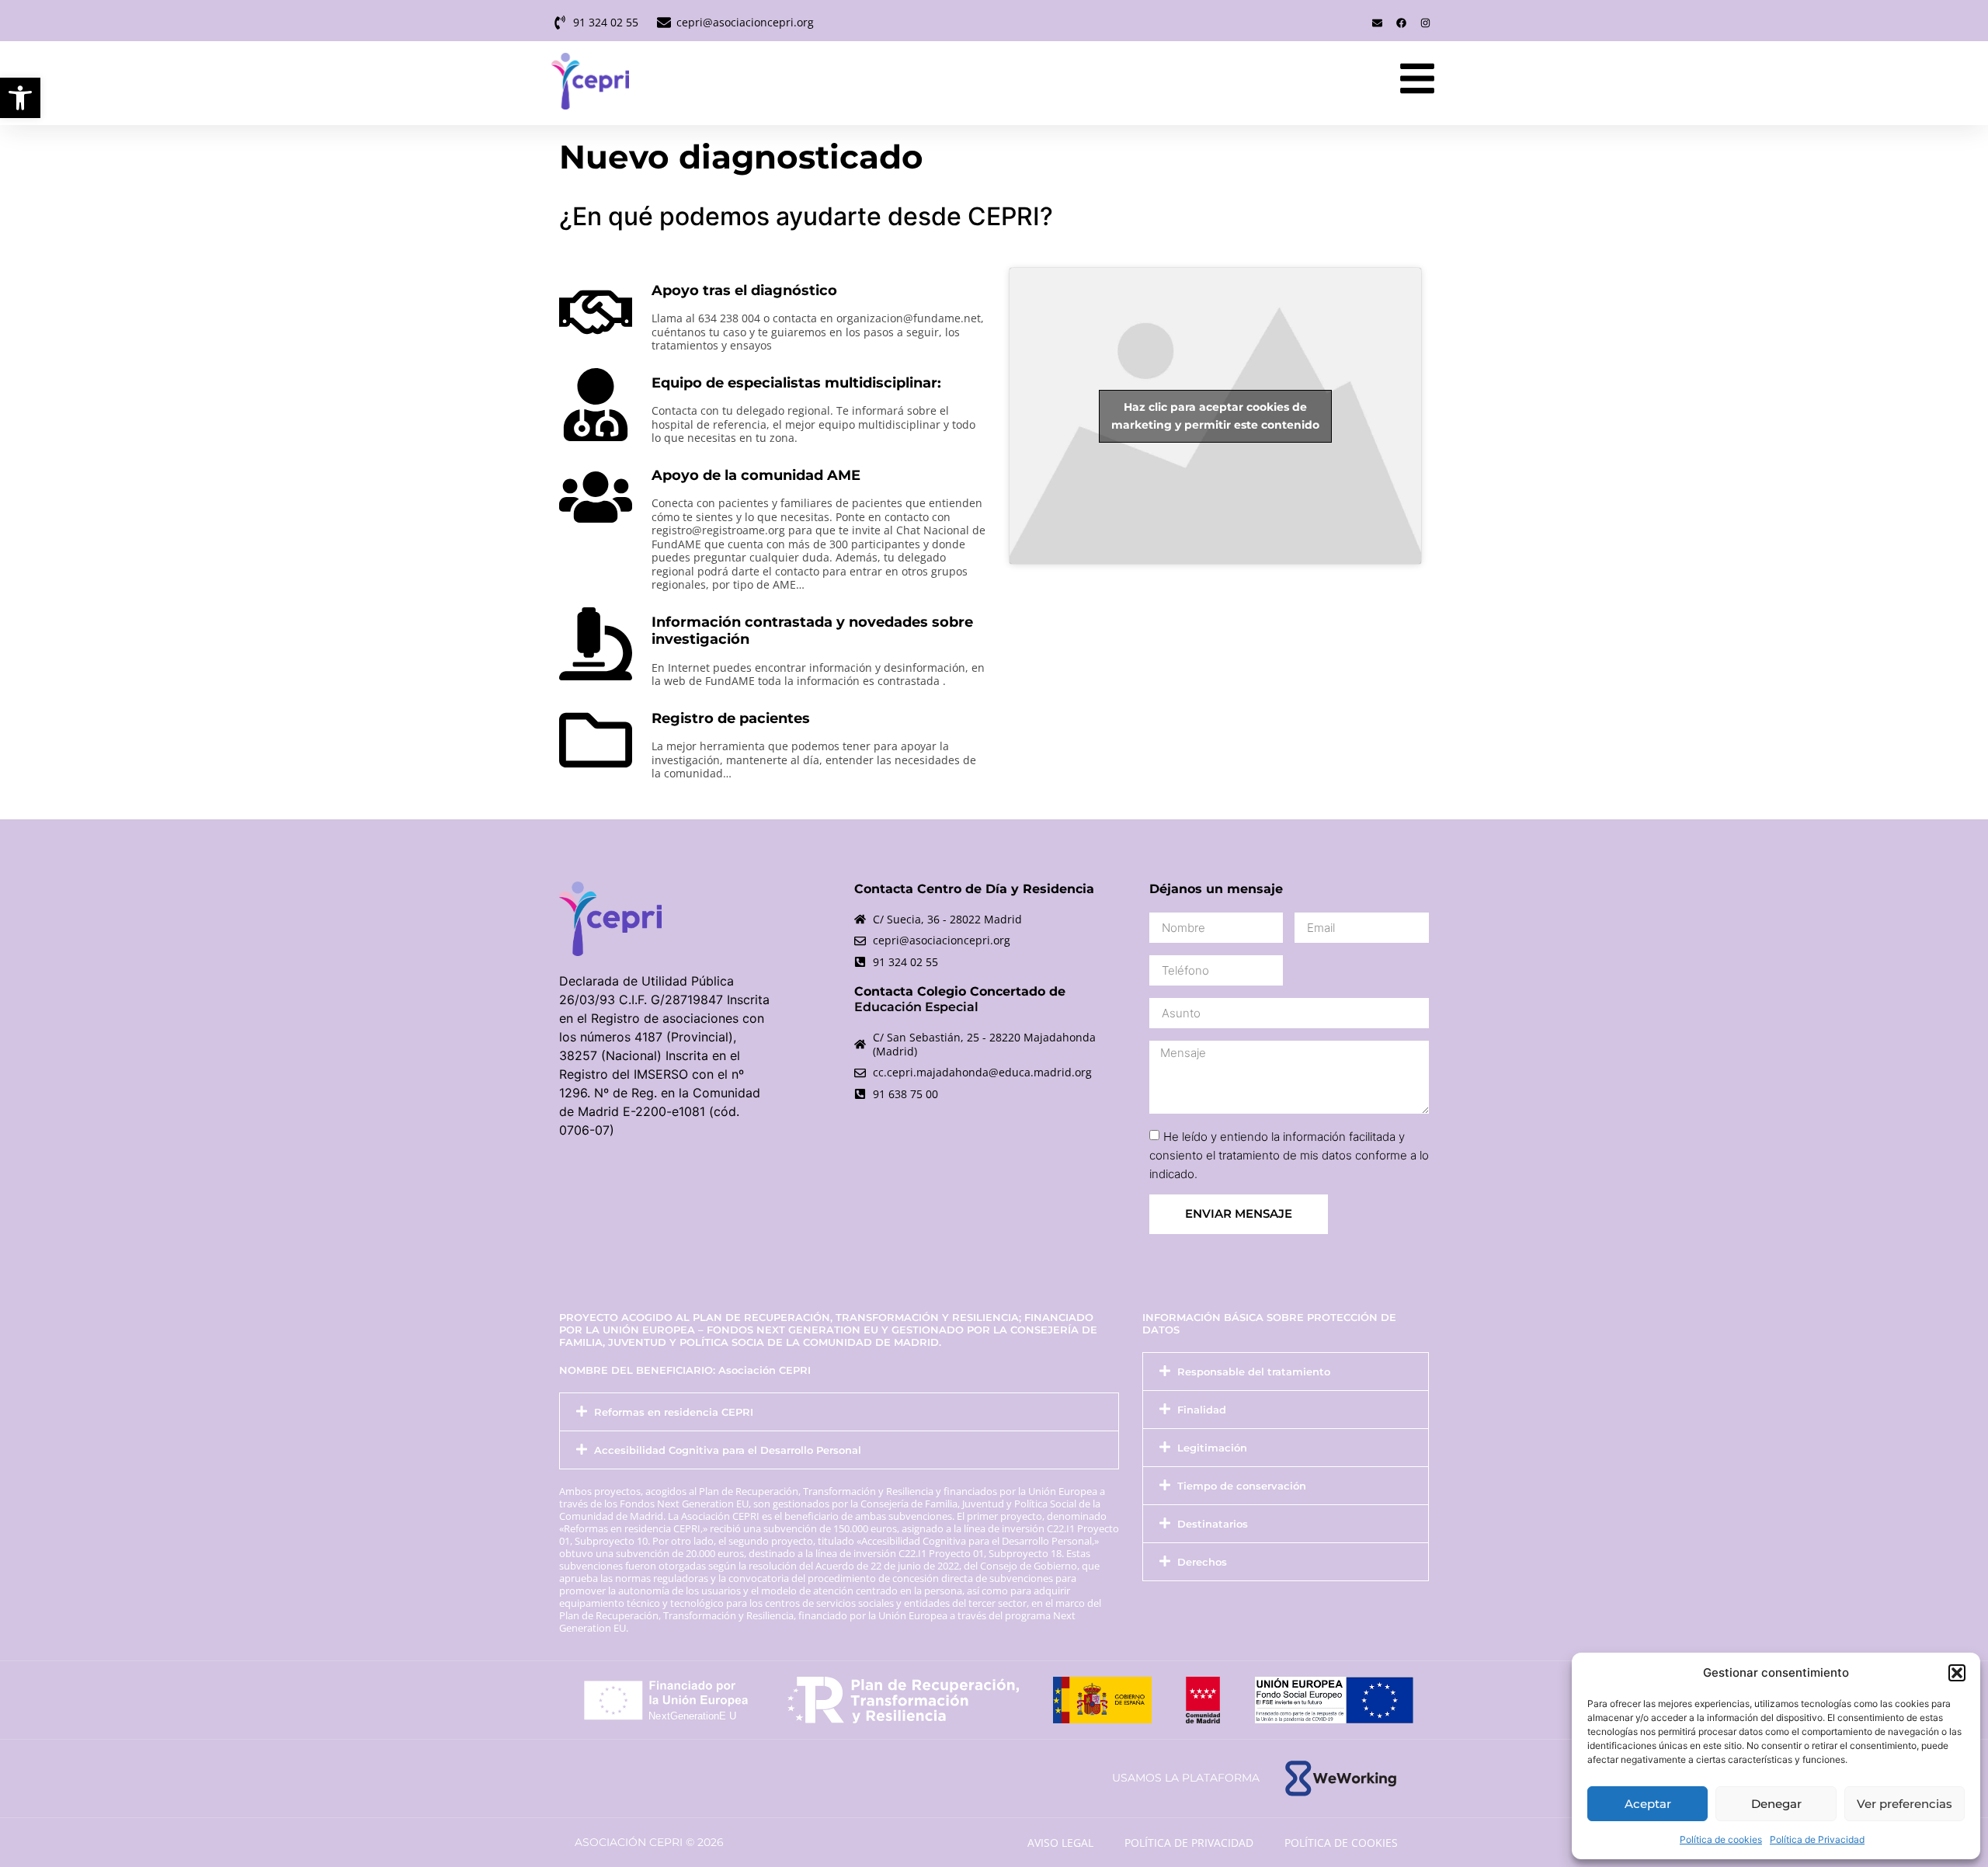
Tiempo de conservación (1242, 1486)
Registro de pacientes (731, 718)
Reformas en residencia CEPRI (674, 1412)
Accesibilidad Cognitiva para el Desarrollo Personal (728, 1450)
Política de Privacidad (1817, 1839)
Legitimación (1212, 1448)
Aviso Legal (1060, 1843)
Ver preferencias (1905, 1804)
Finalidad (1202, 1410)
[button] (20, 98)
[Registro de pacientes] (596, 740)
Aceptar (1648, 1804)
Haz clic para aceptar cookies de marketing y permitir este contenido (1215, 416)
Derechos (1202, 1562)
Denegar (1776, 1804)
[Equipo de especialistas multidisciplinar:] (596, 405)
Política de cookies (1721, 1839)
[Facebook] (1401, 23)
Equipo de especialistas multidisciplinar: (796, 383)
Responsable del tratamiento (1254, 1372)
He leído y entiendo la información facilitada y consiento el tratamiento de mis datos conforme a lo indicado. (1289, 1155)
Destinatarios (1213, 1524)
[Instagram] (1425, 23)
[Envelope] (1377, 23)
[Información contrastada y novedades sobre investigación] (596, 644)
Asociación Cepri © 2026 (649, 1842)
